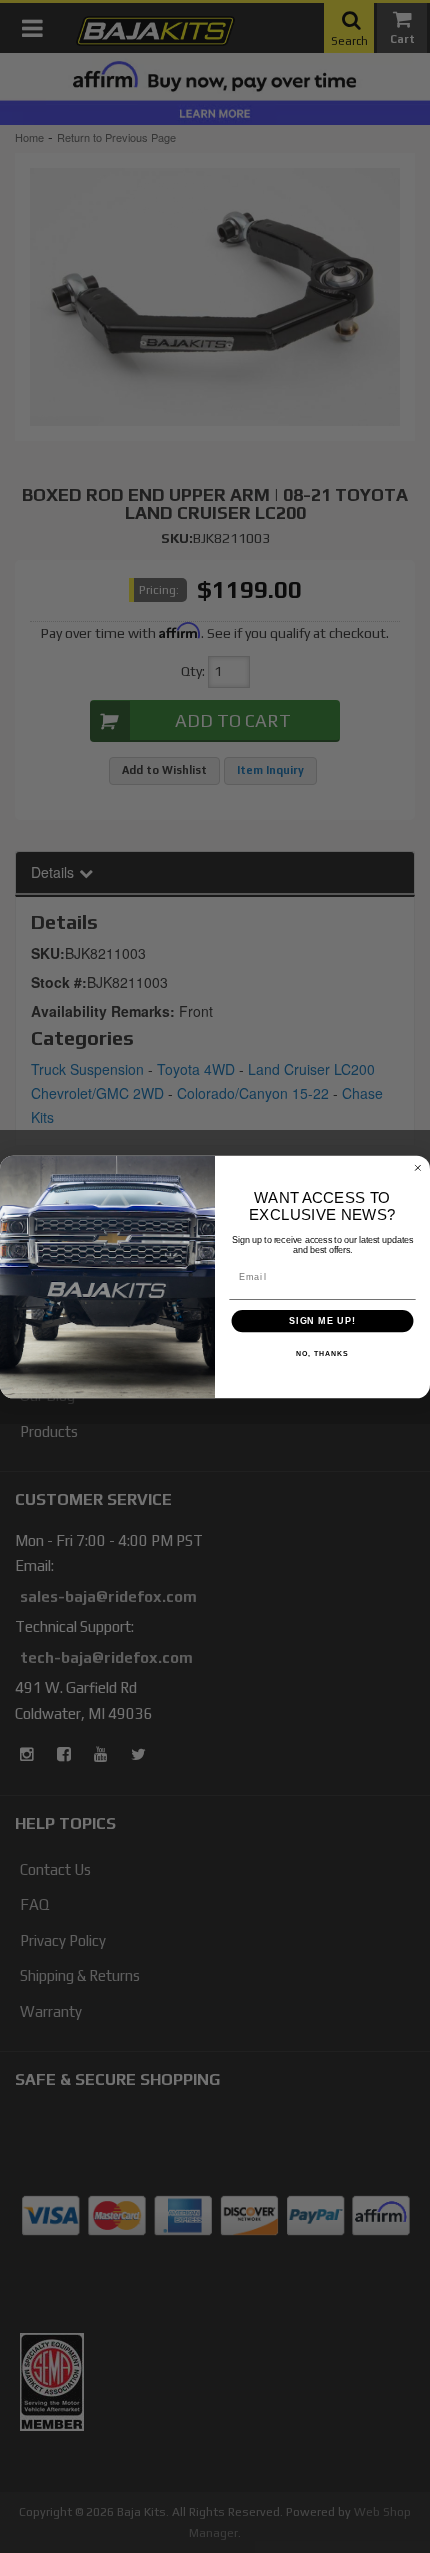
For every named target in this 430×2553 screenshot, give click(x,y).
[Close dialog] (417, 1167)
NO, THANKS (322, 1354)
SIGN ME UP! (322, 1320)
